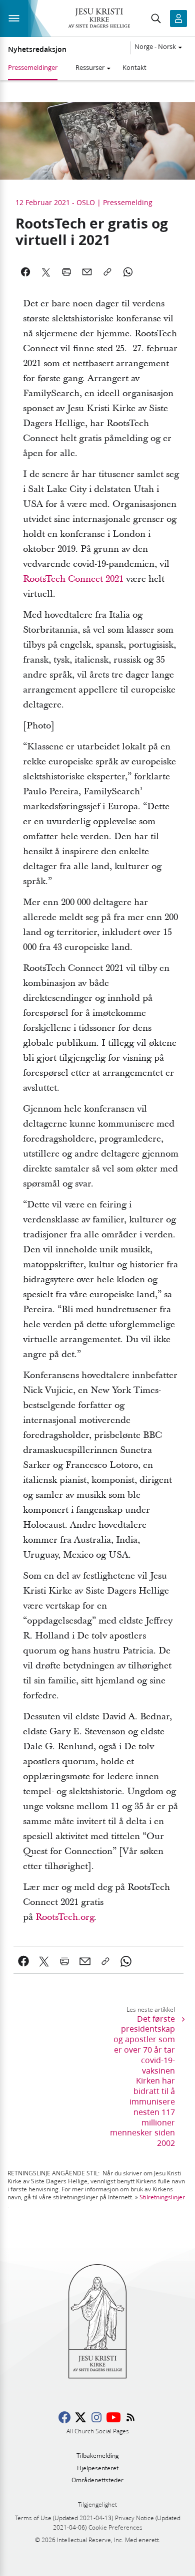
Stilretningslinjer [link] (162, 2197)
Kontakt (134, 67)
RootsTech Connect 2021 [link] (73, 579)
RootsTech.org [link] (65, 1917)
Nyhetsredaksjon (37, 49)
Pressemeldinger (33, 67)
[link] (24, 1961)
